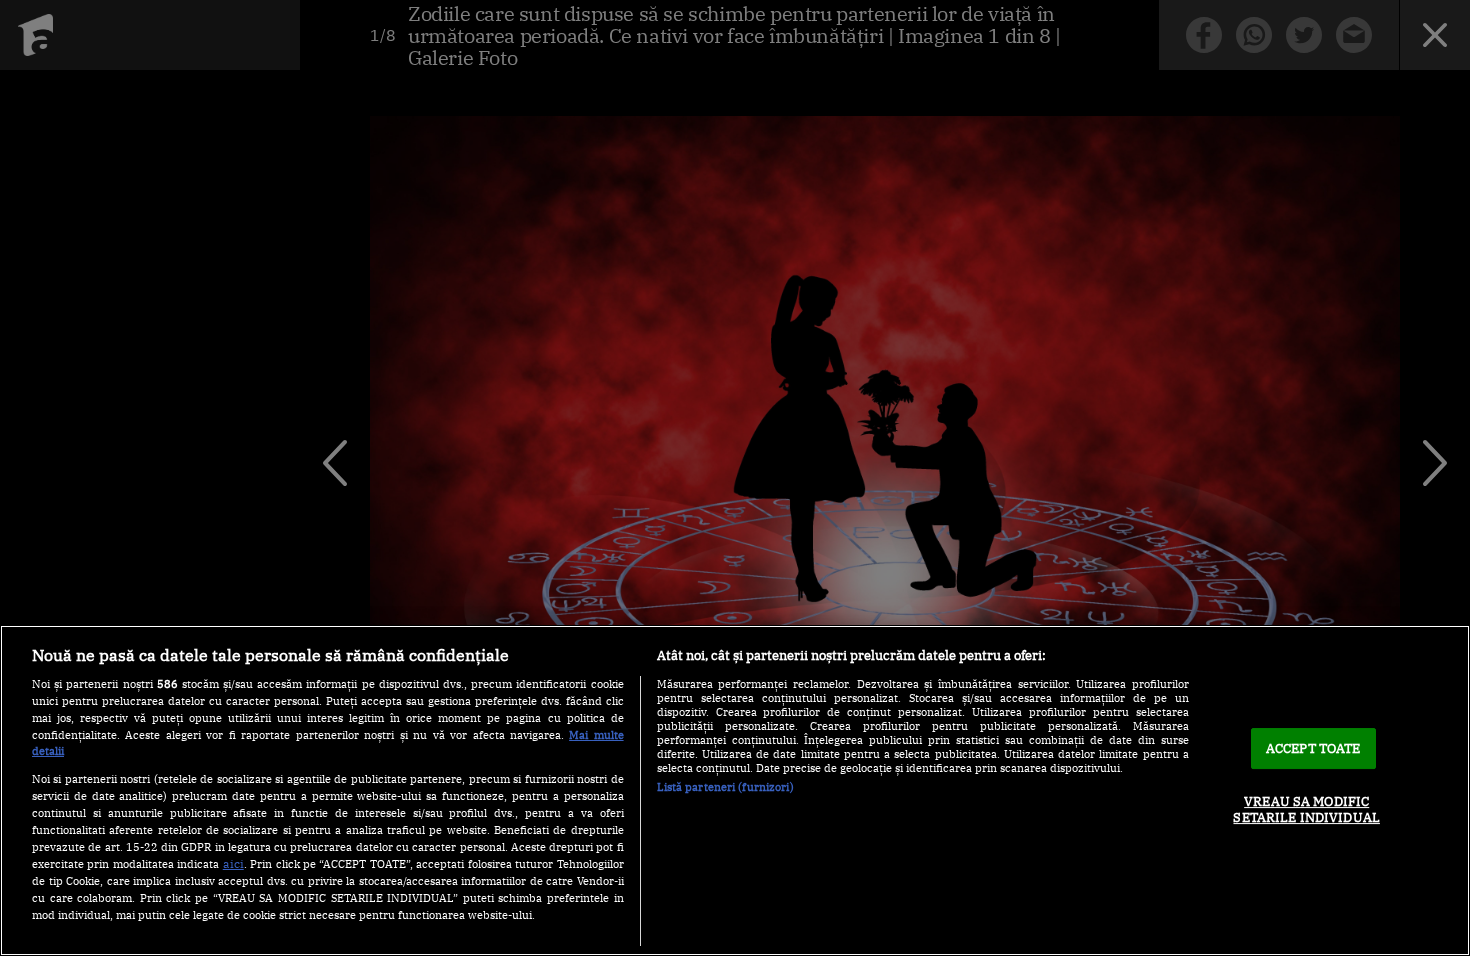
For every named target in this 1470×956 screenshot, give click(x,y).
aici (233, 863)
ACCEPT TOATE (1313, 748)
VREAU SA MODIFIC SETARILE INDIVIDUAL (1306, 809)
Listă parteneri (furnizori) (725, 787)
